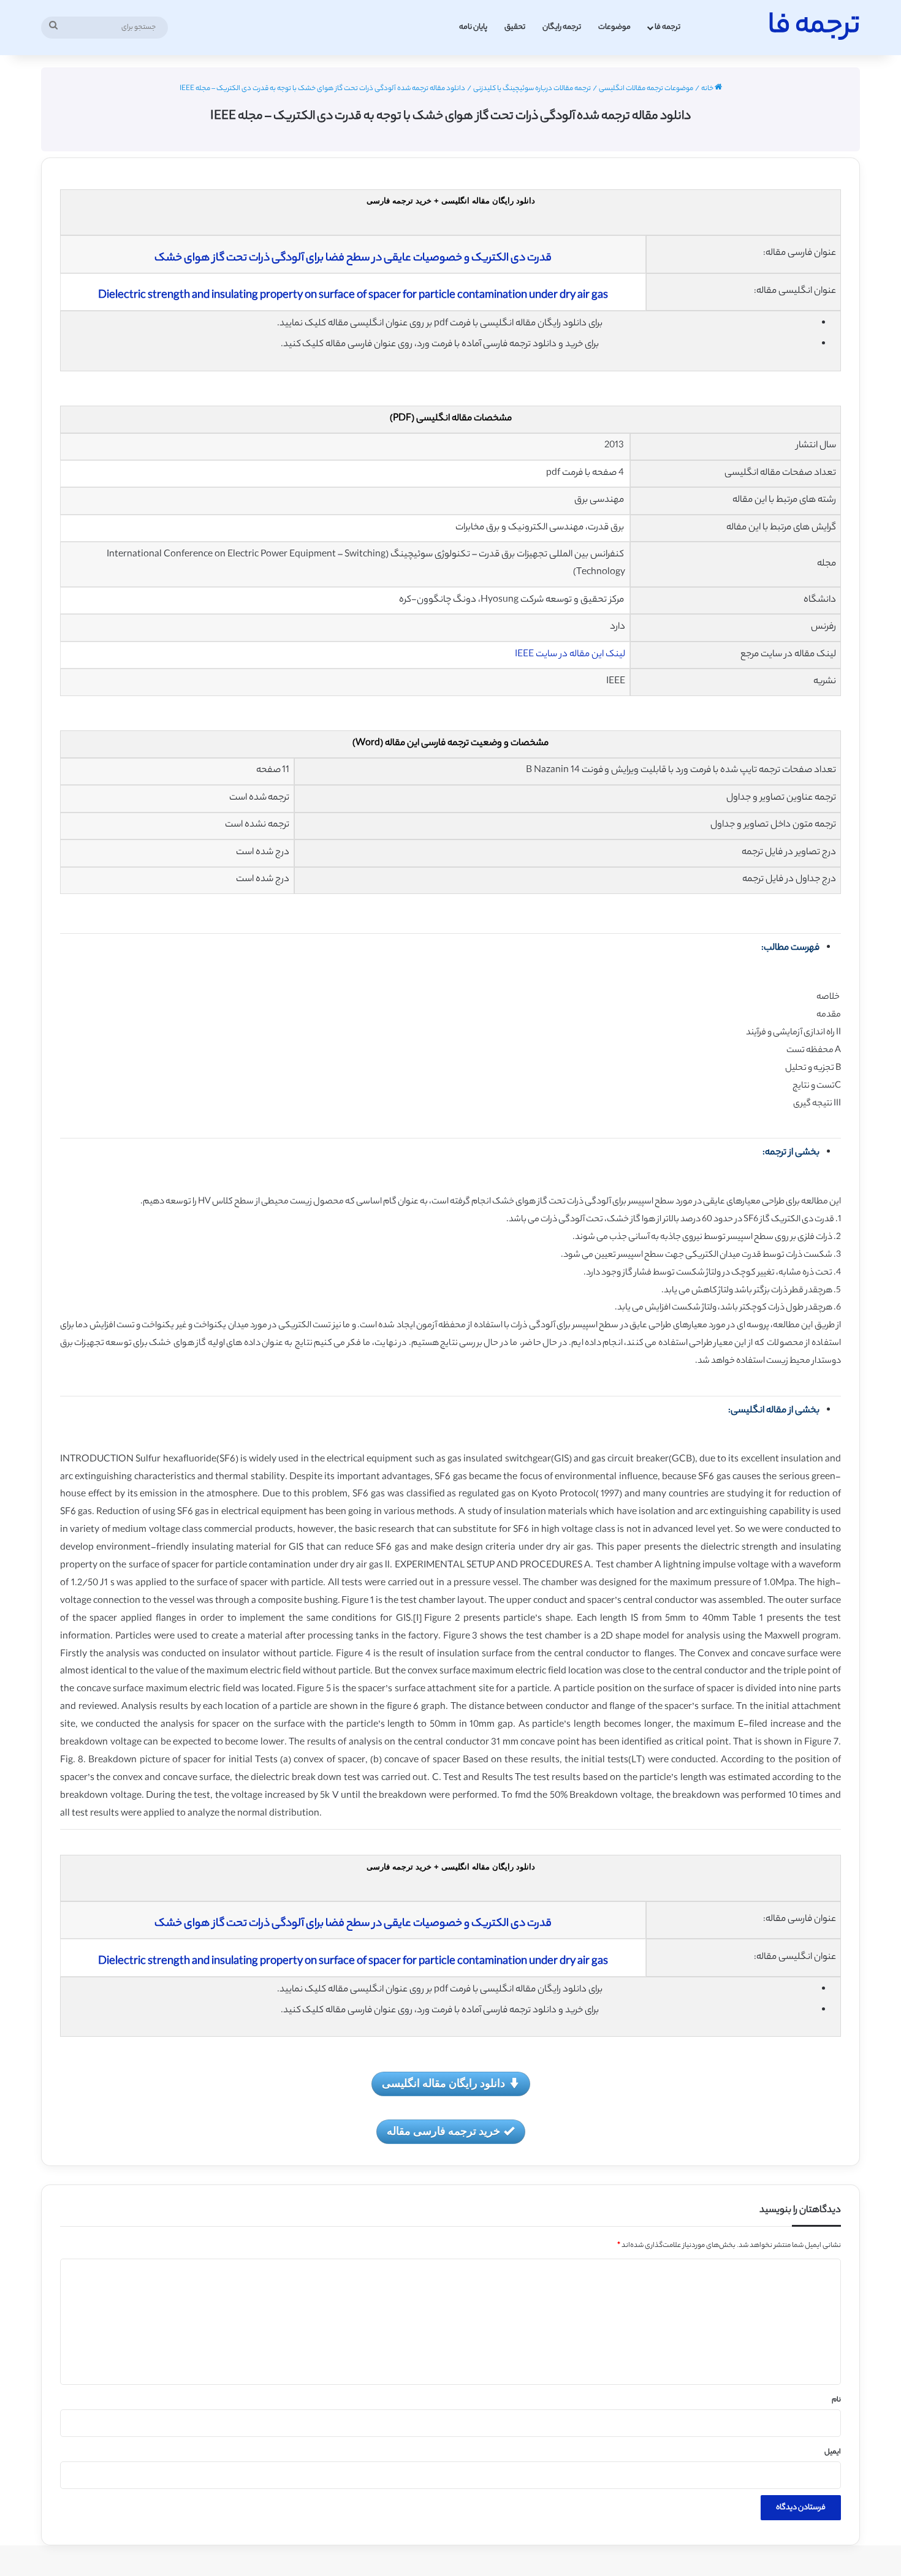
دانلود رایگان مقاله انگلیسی (443, 2083)
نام (836, 2400)
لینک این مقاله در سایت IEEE (570, 655)
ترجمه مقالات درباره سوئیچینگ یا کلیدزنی (532, 89)
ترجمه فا (667, 27)
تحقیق (515, 27)
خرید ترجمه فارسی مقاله (443, 2131)
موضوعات (614, 27)
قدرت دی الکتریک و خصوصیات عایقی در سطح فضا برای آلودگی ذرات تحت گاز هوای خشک (353, 259)
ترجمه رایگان (562, 27)
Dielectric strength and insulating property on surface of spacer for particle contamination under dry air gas (353, 296)
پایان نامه (473, 27)
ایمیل (833, 2452)
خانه (708, 89)
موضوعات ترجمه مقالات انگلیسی (646, 89)
